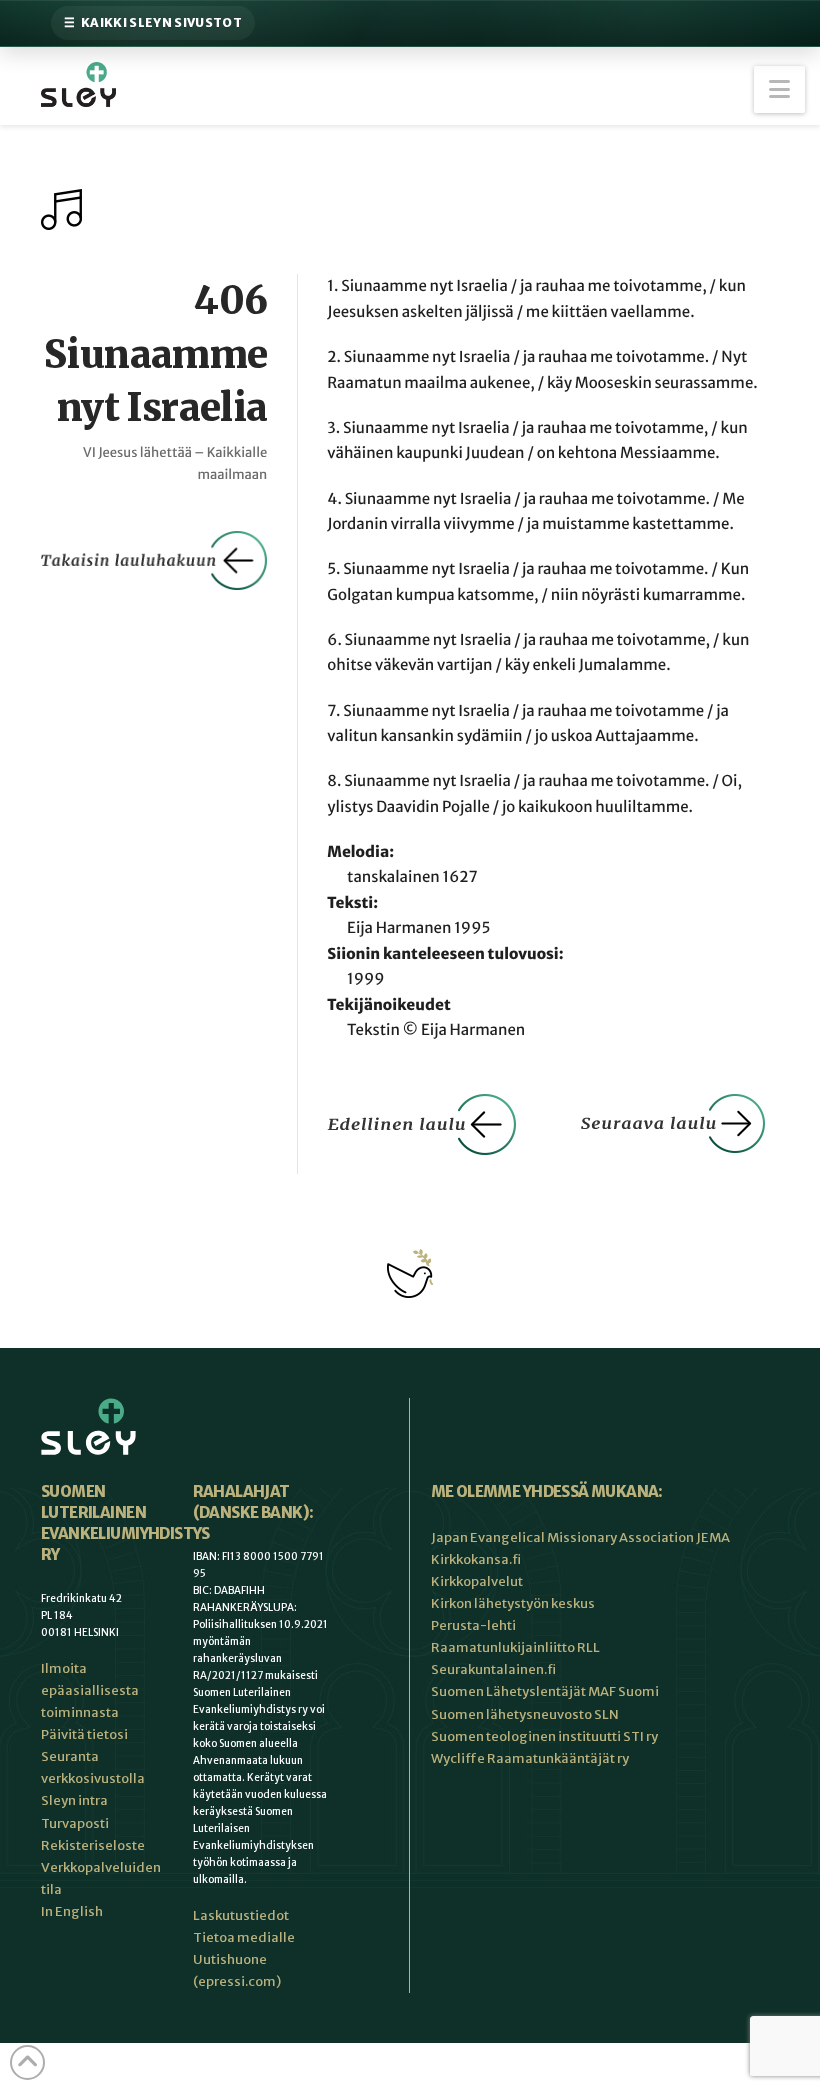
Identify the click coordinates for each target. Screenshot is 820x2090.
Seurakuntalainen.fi (493, 1669)
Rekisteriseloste (93, 1845)
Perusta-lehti (473, 1625)
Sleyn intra (74, 1800)
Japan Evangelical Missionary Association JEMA (580, 1537)
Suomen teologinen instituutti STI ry (544, 1736)
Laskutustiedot (241, 1915)
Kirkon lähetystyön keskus (513, 1603)
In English (72, 1911)
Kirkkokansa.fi (476, 1559)
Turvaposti (75, 1823)
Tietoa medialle (244, 1937)
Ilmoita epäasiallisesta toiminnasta (90, 1690)
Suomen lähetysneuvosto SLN (525, 1714)
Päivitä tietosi (84, 1734)
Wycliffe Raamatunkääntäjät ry (530, 1758)
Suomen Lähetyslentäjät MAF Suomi (545, 1691)
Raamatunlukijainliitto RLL (515, 1647)
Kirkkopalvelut (477, 1581)
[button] (779, 89)
